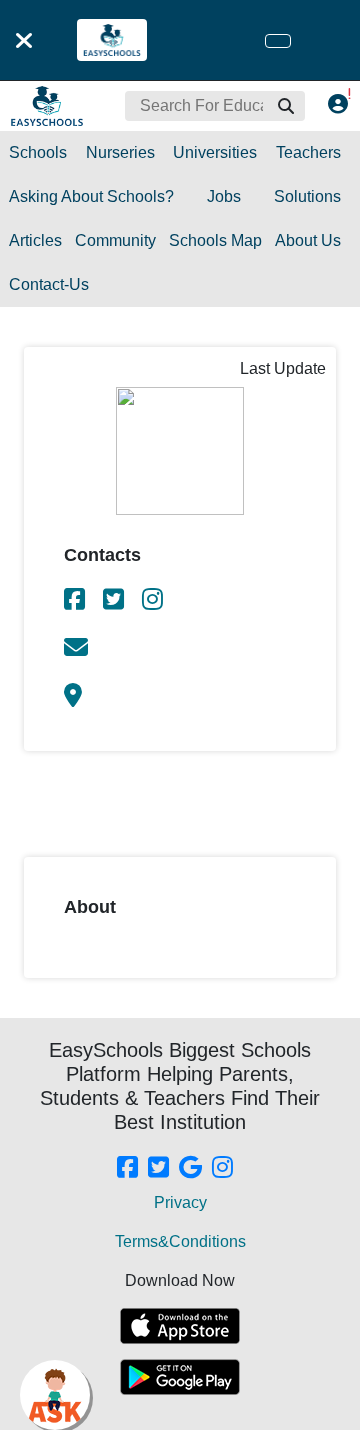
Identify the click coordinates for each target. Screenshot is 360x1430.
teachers (308, 152)
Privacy (180, 1202)
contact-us (49, 284)
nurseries (120, 152)
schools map (215, 240)
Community (115, 240)
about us (308, 240)
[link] (76, 602)
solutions (307, 196)
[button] (285, 106)
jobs (224, 196)
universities (215, 152)
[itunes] (180, 1326)
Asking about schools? (91, 196)
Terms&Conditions (180, 1241)
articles (35, 240)
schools (38, 152)
